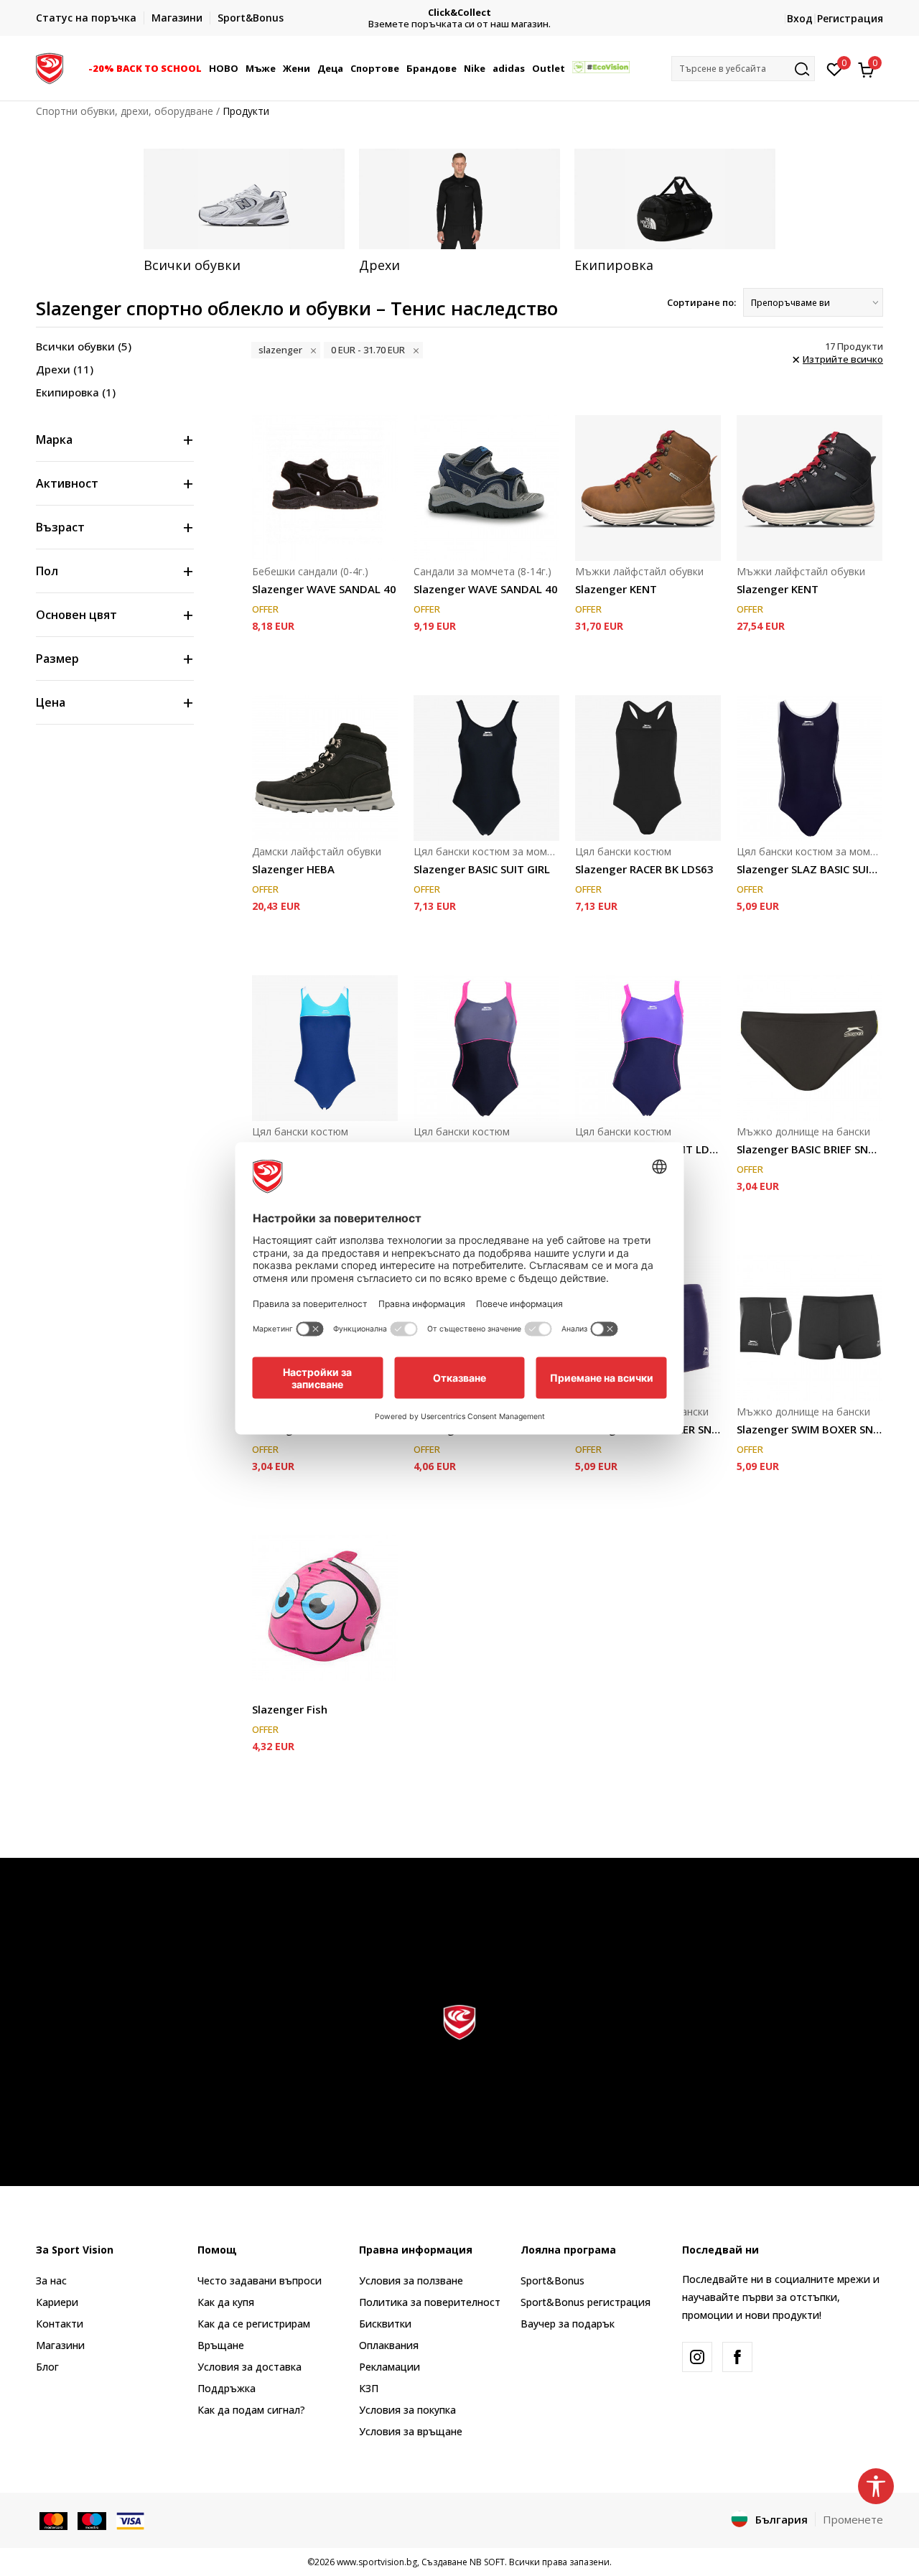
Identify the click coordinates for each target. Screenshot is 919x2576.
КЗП (369, 2388)
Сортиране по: (701, 302)
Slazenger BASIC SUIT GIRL (482, 869)
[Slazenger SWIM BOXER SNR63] (810, 1328)
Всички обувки (84, 346)
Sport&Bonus (552, 2280)
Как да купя (226, 2302)
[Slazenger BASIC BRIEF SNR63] (810, 1048)
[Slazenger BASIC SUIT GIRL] (486, 768)
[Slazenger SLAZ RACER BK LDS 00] (325, 1048)
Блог (47, 2367)
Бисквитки (385, 2324)
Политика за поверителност (430, 2302)
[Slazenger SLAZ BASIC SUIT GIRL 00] (810, 768)
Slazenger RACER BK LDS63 (644, 869)
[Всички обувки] (244, 199)
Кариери (57, 2302)
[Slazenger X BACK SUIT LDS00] (486, 1048)
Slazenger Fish (290, 1709)
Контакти (60, 2324)
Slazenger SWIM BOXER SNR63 (810, 1429)
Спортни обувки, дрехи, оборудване (125, 111)
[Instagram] (697, 2357)
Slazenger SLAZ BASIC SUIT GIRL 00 (810, 869)
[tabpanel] (244, 211)
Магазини (60, 2345)
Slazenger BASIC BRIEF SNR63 (810, 1149)
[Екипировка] (675, 199)
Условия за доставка (249, 2367)
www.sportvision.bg (377, 2562)
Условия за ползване (411, 2280)
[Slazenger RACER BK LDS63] (648, 768)
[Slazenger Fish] (325, 1608)
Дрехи (65, 369)
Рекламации (389, 2367)
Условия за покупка (407, 2410)
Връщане (221, 2345)
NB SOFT (487, 2562)
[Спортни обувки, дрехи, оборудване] (50, 67)
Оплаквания (389, 2345)
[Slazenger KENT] (648, 488)
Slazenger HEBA (293, 869)
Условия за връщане (411, 2431)
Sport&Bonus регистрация (586, 2302)
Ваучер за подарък (568, 2324)
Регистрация (850, 18)
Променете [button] (853, 2519)
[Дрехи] (459, 199)
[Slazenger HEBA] (325, 768)
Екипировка (76, 392)
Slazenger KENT (616, 589)
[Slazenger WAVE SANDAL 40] (325, 488)
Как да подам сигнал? (251, 2410)
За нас (51, 2280)
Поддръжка (227, 2388)
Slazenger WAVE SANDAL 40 (324, 589)
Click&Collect (459, 13)
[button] (204, 68)
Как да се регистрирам (254, 2324)
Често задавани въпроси (260, 2280)
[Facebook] (737, 2357)
